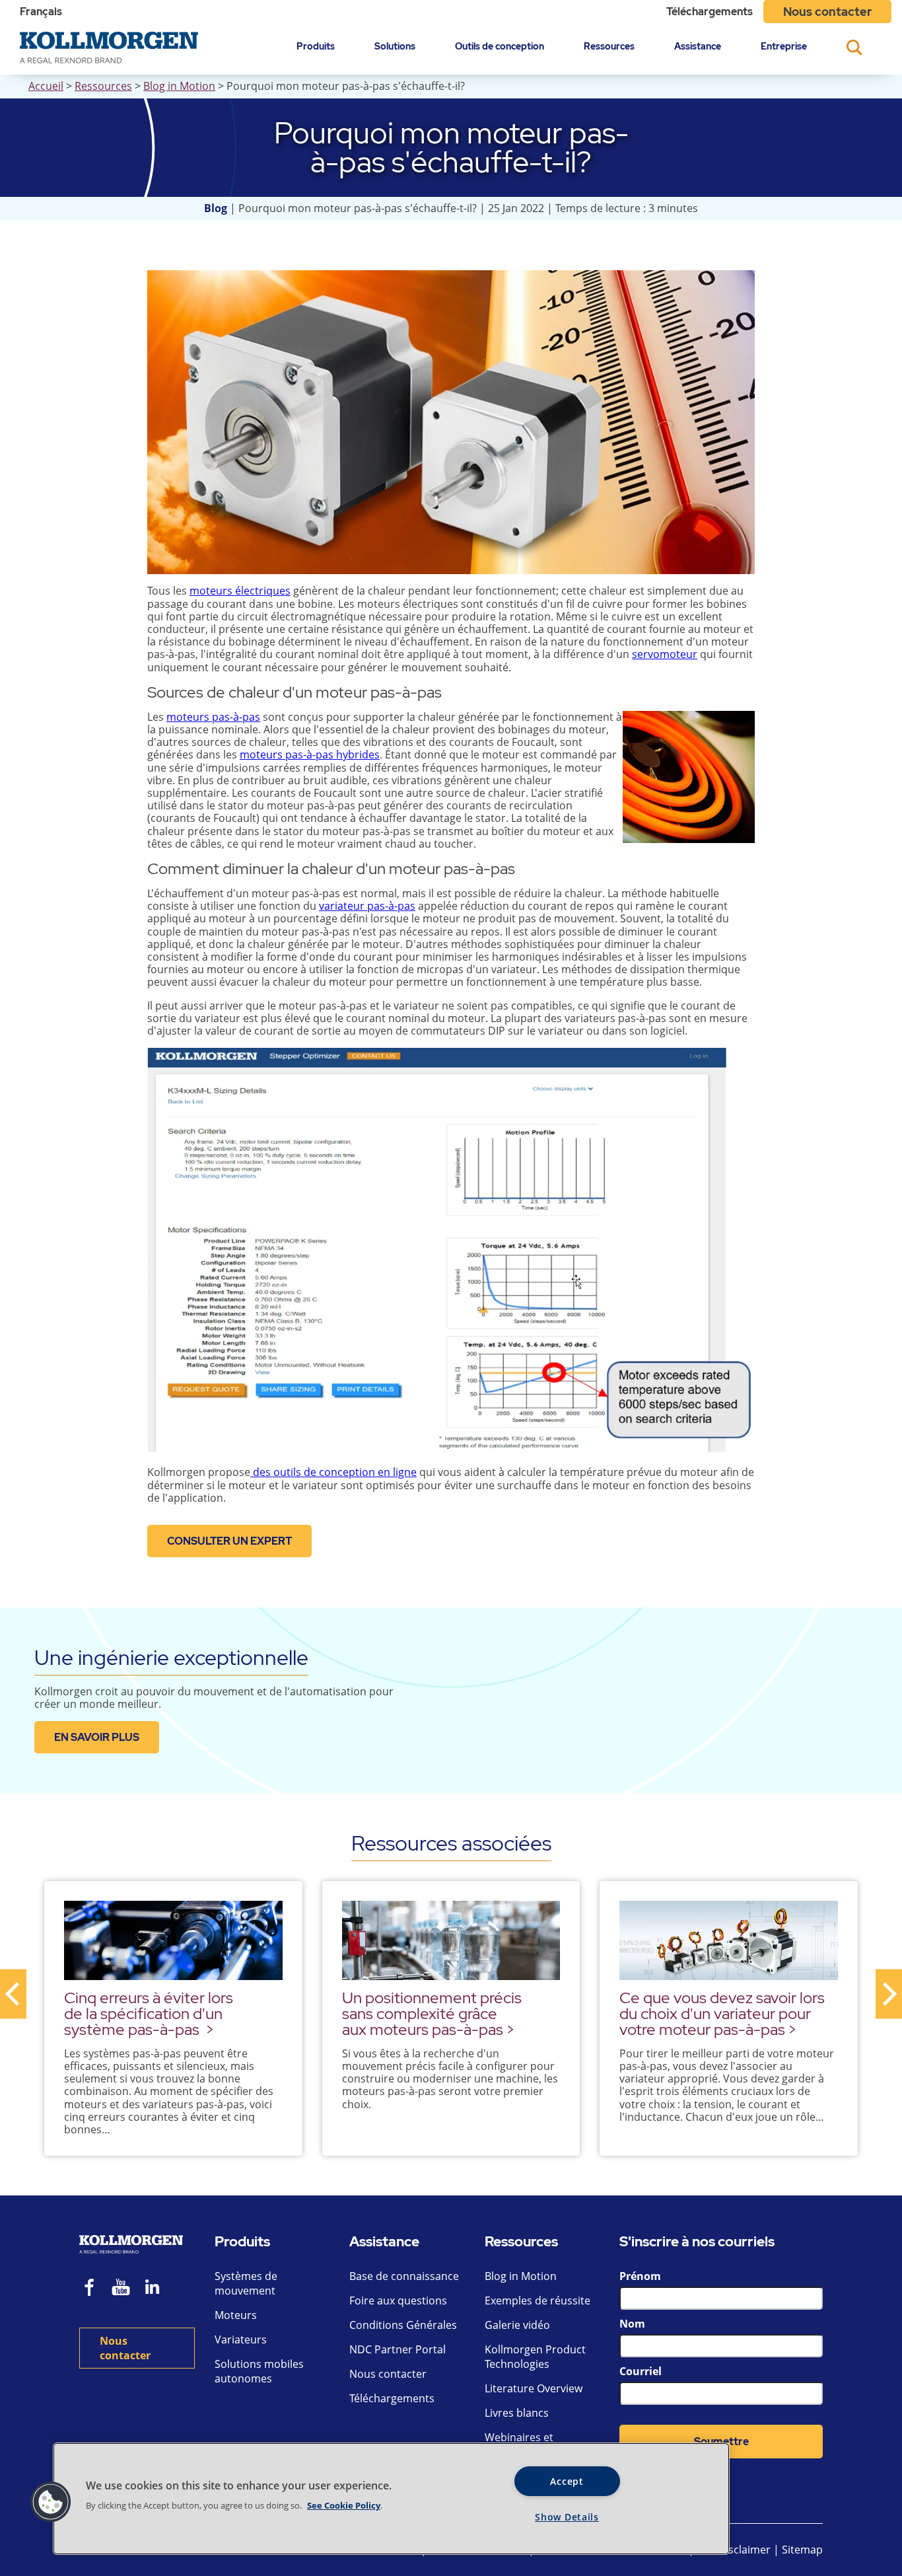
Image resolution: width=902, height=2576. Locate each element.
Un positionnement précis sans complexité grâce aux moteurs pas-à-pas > (432, 2013)
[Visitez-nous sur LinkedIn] (157, 2289)
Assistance (698, 46)
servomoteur (665, 654)
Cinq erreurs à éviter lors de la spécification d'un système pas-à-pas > (149, 2013)
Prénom (640, 2276)
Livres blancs (517, 2413)
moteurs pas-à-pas (213, 717)
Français (41, 12)
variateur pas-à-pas (367, 906)
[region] (391, 2499)
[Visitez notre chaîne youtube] (121, 2289)
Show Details (567, 2517)
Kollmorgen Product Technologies (535, 2357)
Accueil (46, 86)
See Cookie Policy (344, 2505)
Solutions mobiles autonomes (259, 2371)
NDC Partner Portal (398, 2349)
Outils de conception (500, 46)
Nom (632, 2324)
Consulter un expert (229, 1541)
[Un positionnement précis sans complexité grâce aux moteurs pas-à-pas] (451, 1940)
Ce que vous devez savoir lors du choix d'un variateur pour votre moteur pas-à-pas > (722, 2013)
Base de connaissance (404, 2276)
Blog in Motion (179, 86)
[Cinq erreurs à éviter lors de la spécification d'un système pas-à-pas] (173, 1940)
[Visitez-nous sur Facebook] (90, 2289)
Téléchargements (710, 12)
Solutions (395, 46)
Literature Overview (534, 2388)
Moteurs (236, 2315)
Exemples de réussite (538, 2300)
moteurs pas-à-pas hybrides (310, 754)
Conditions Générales (403, 2325)
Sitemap (802, 2550)
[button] (51, 2502)
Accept (567, 2481)
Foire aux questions (398, 2300)
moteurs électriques (240, 591)
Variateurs (241, 2339)
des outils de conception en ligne (333, 1472)
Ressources (609, 46)
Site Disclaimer (734, 2550)
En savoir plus (97, 1737)
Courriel (641, 2371)
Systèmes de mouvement (246, 2283)
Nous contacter (827, 12)
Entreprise (784, 46)
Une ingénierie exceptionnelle (171, 1657)
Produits (316, 46)
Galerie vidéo (517, 2325)
